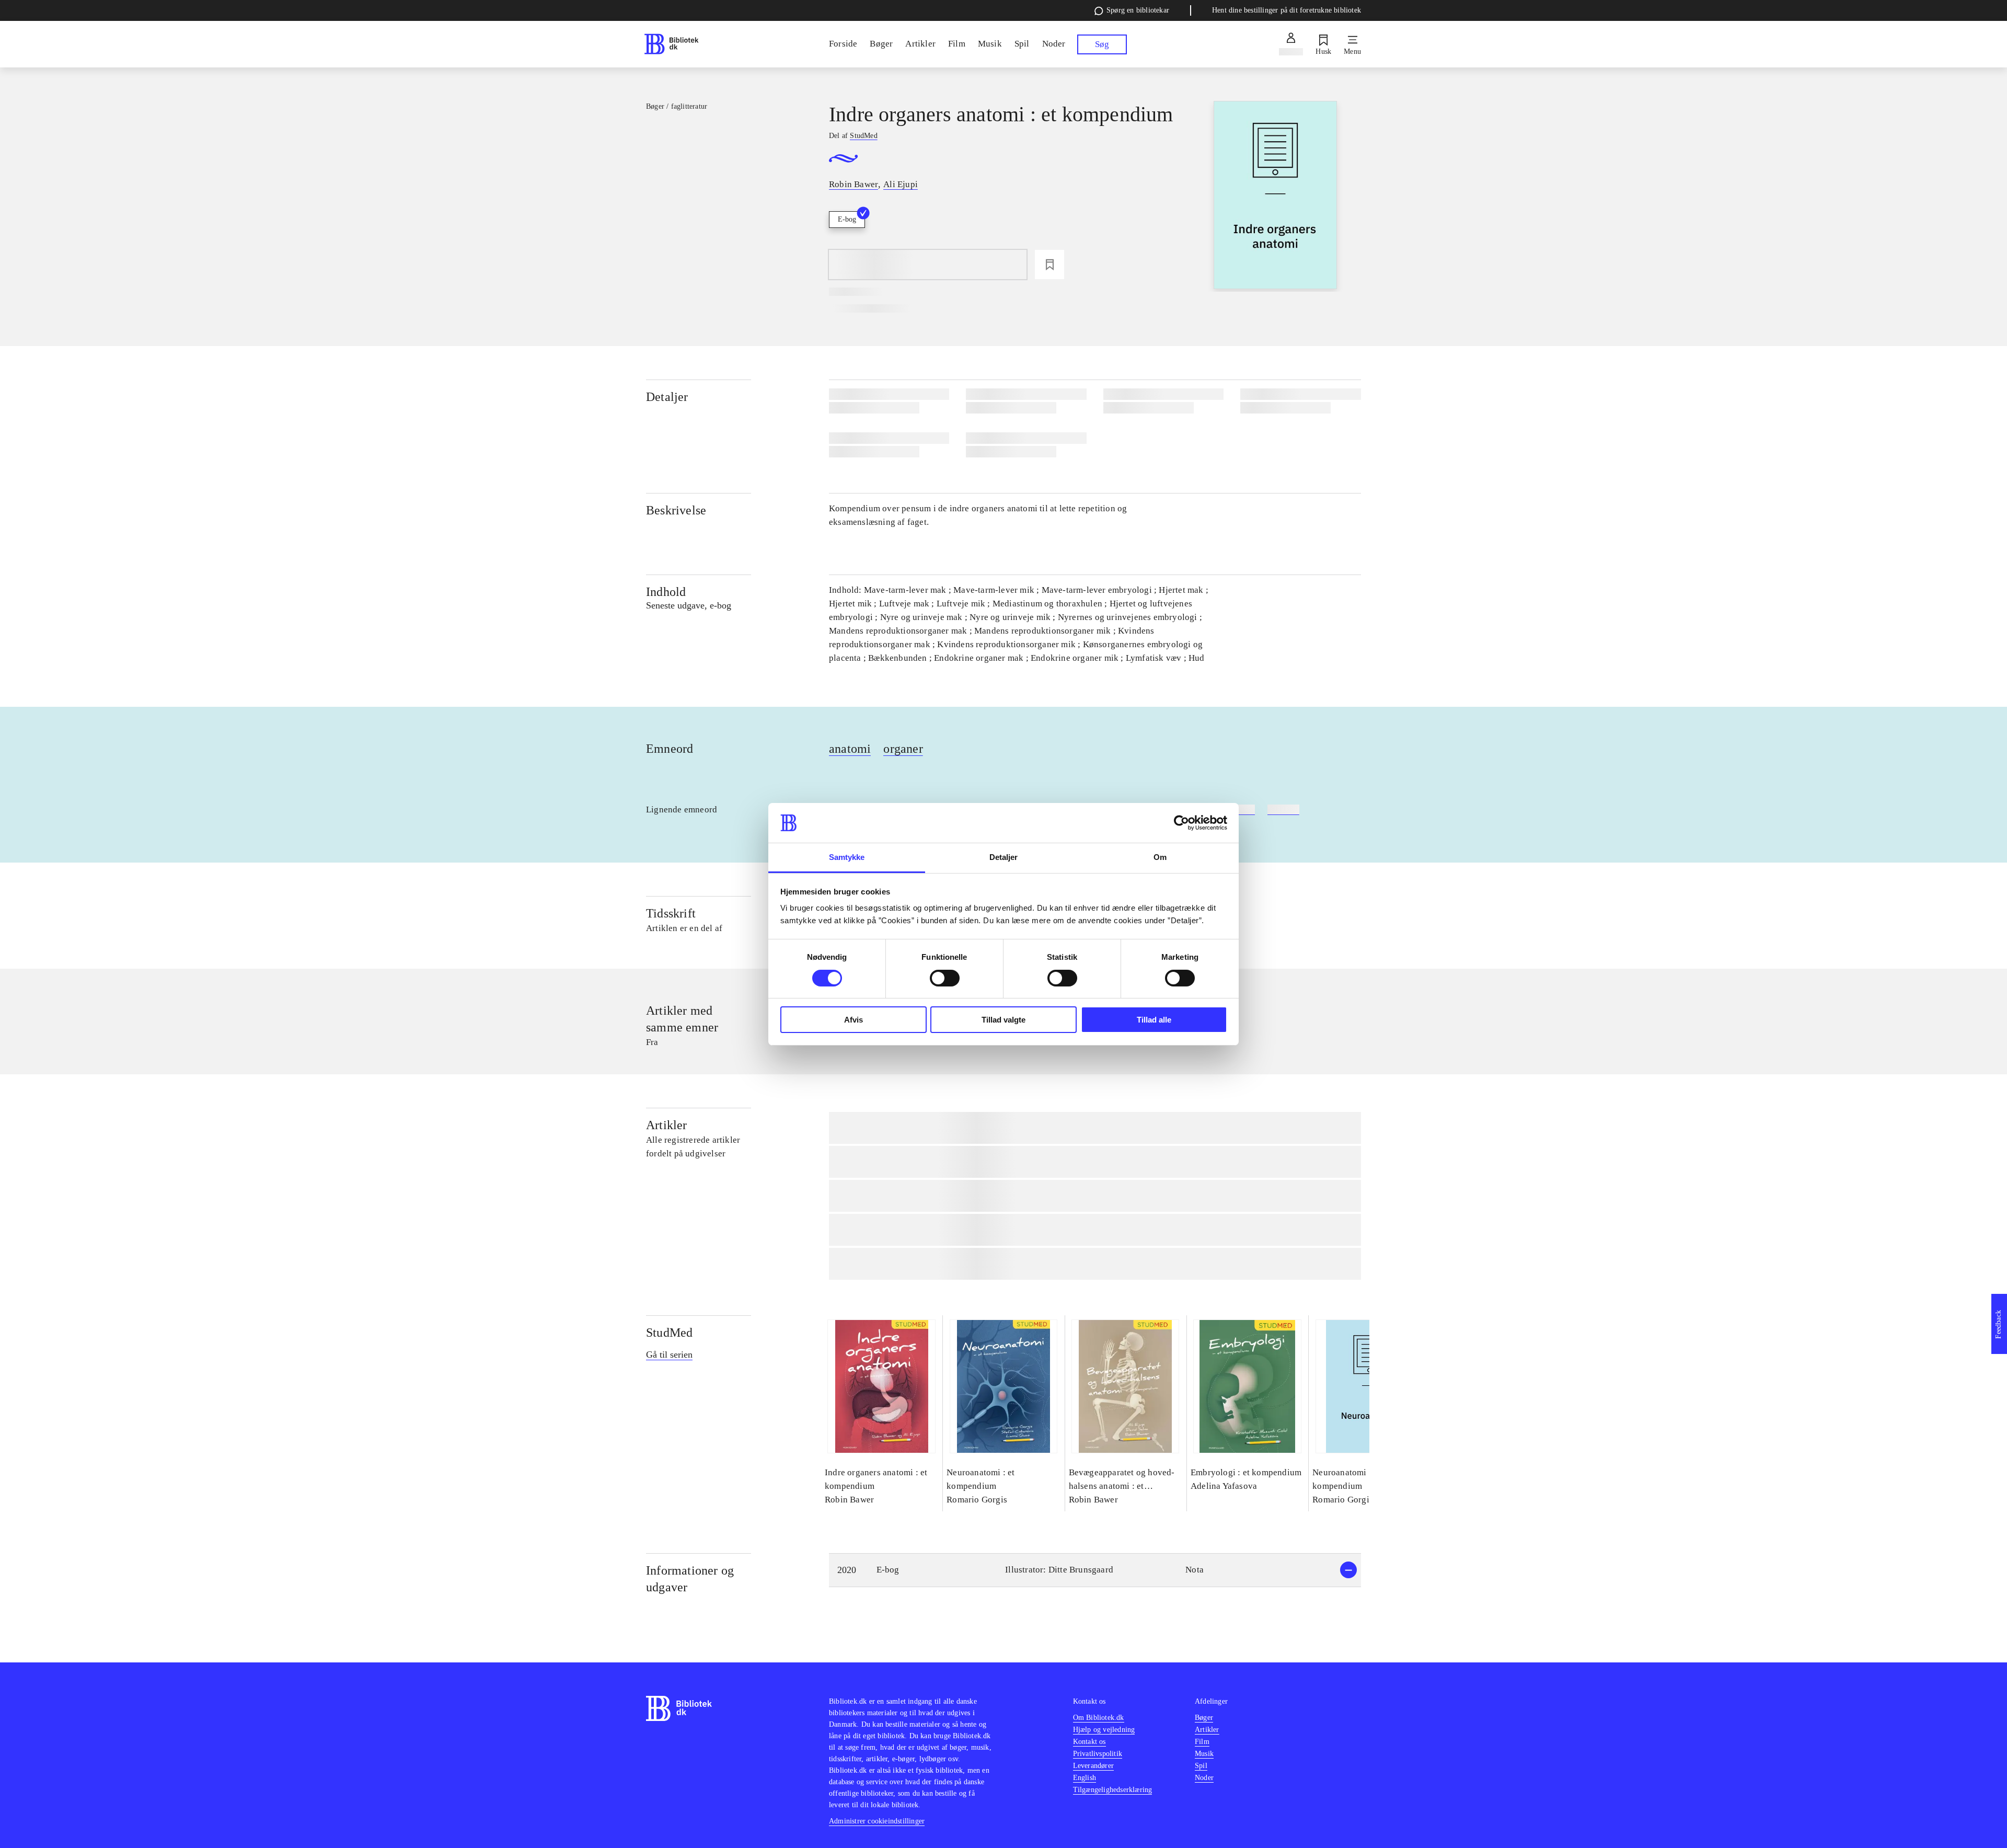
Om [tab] (1160, 857)
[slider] (1276, 196)
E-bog (847, 219)
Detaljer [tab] (1004, 857)
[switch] (945, 978)
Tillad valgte (1004, 1020)
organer (903, 749)
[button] (1095, 1570)
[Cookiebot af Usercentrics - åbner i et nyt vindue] (1181, 823)
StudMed (669, 1333)
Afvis (853, 1020)
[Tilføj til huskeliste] (1049, 265)
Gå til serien (669, 1355)
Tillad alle (1154, 1020)
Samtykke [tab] (847, 857)
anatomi (850, 749)
